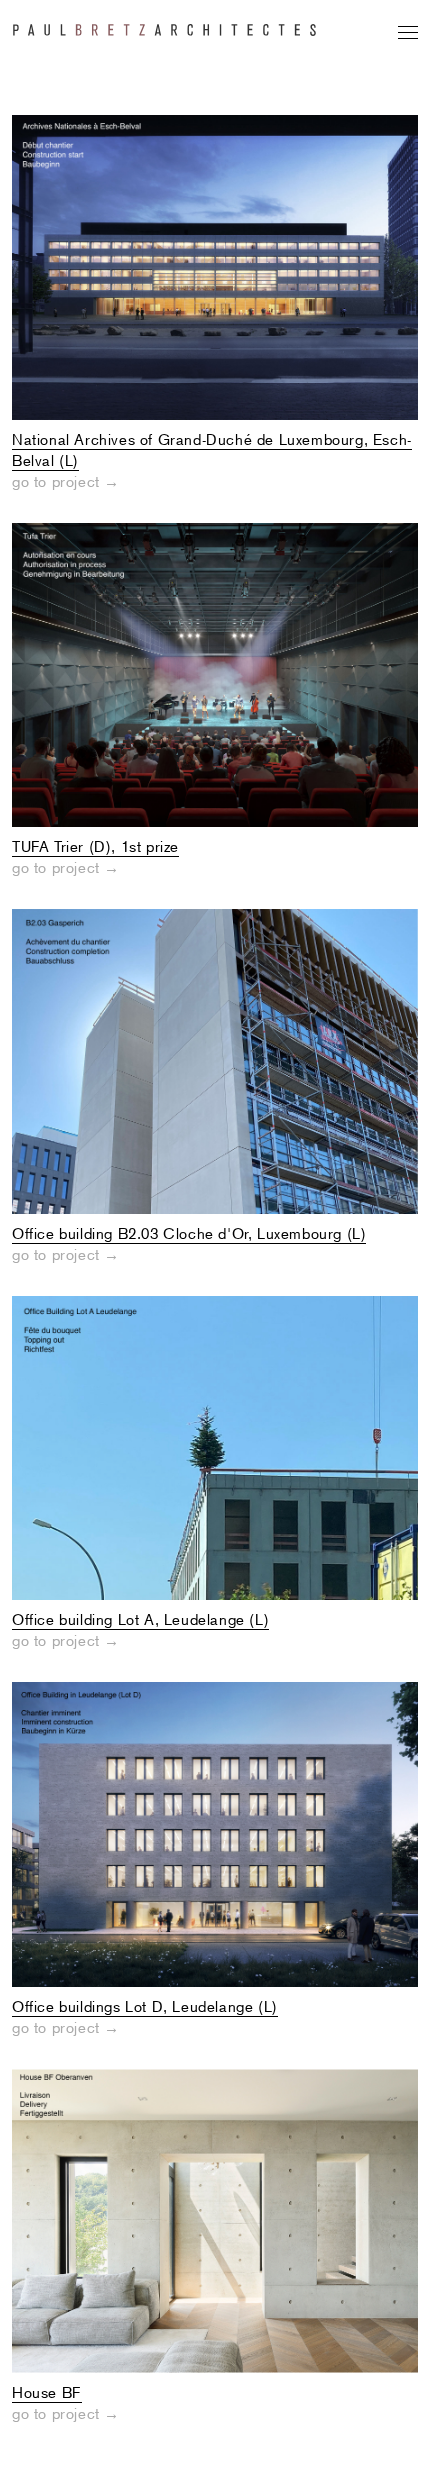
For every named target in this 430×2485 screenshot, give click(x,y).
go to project (66, 482)
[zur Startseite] (164, 20)
